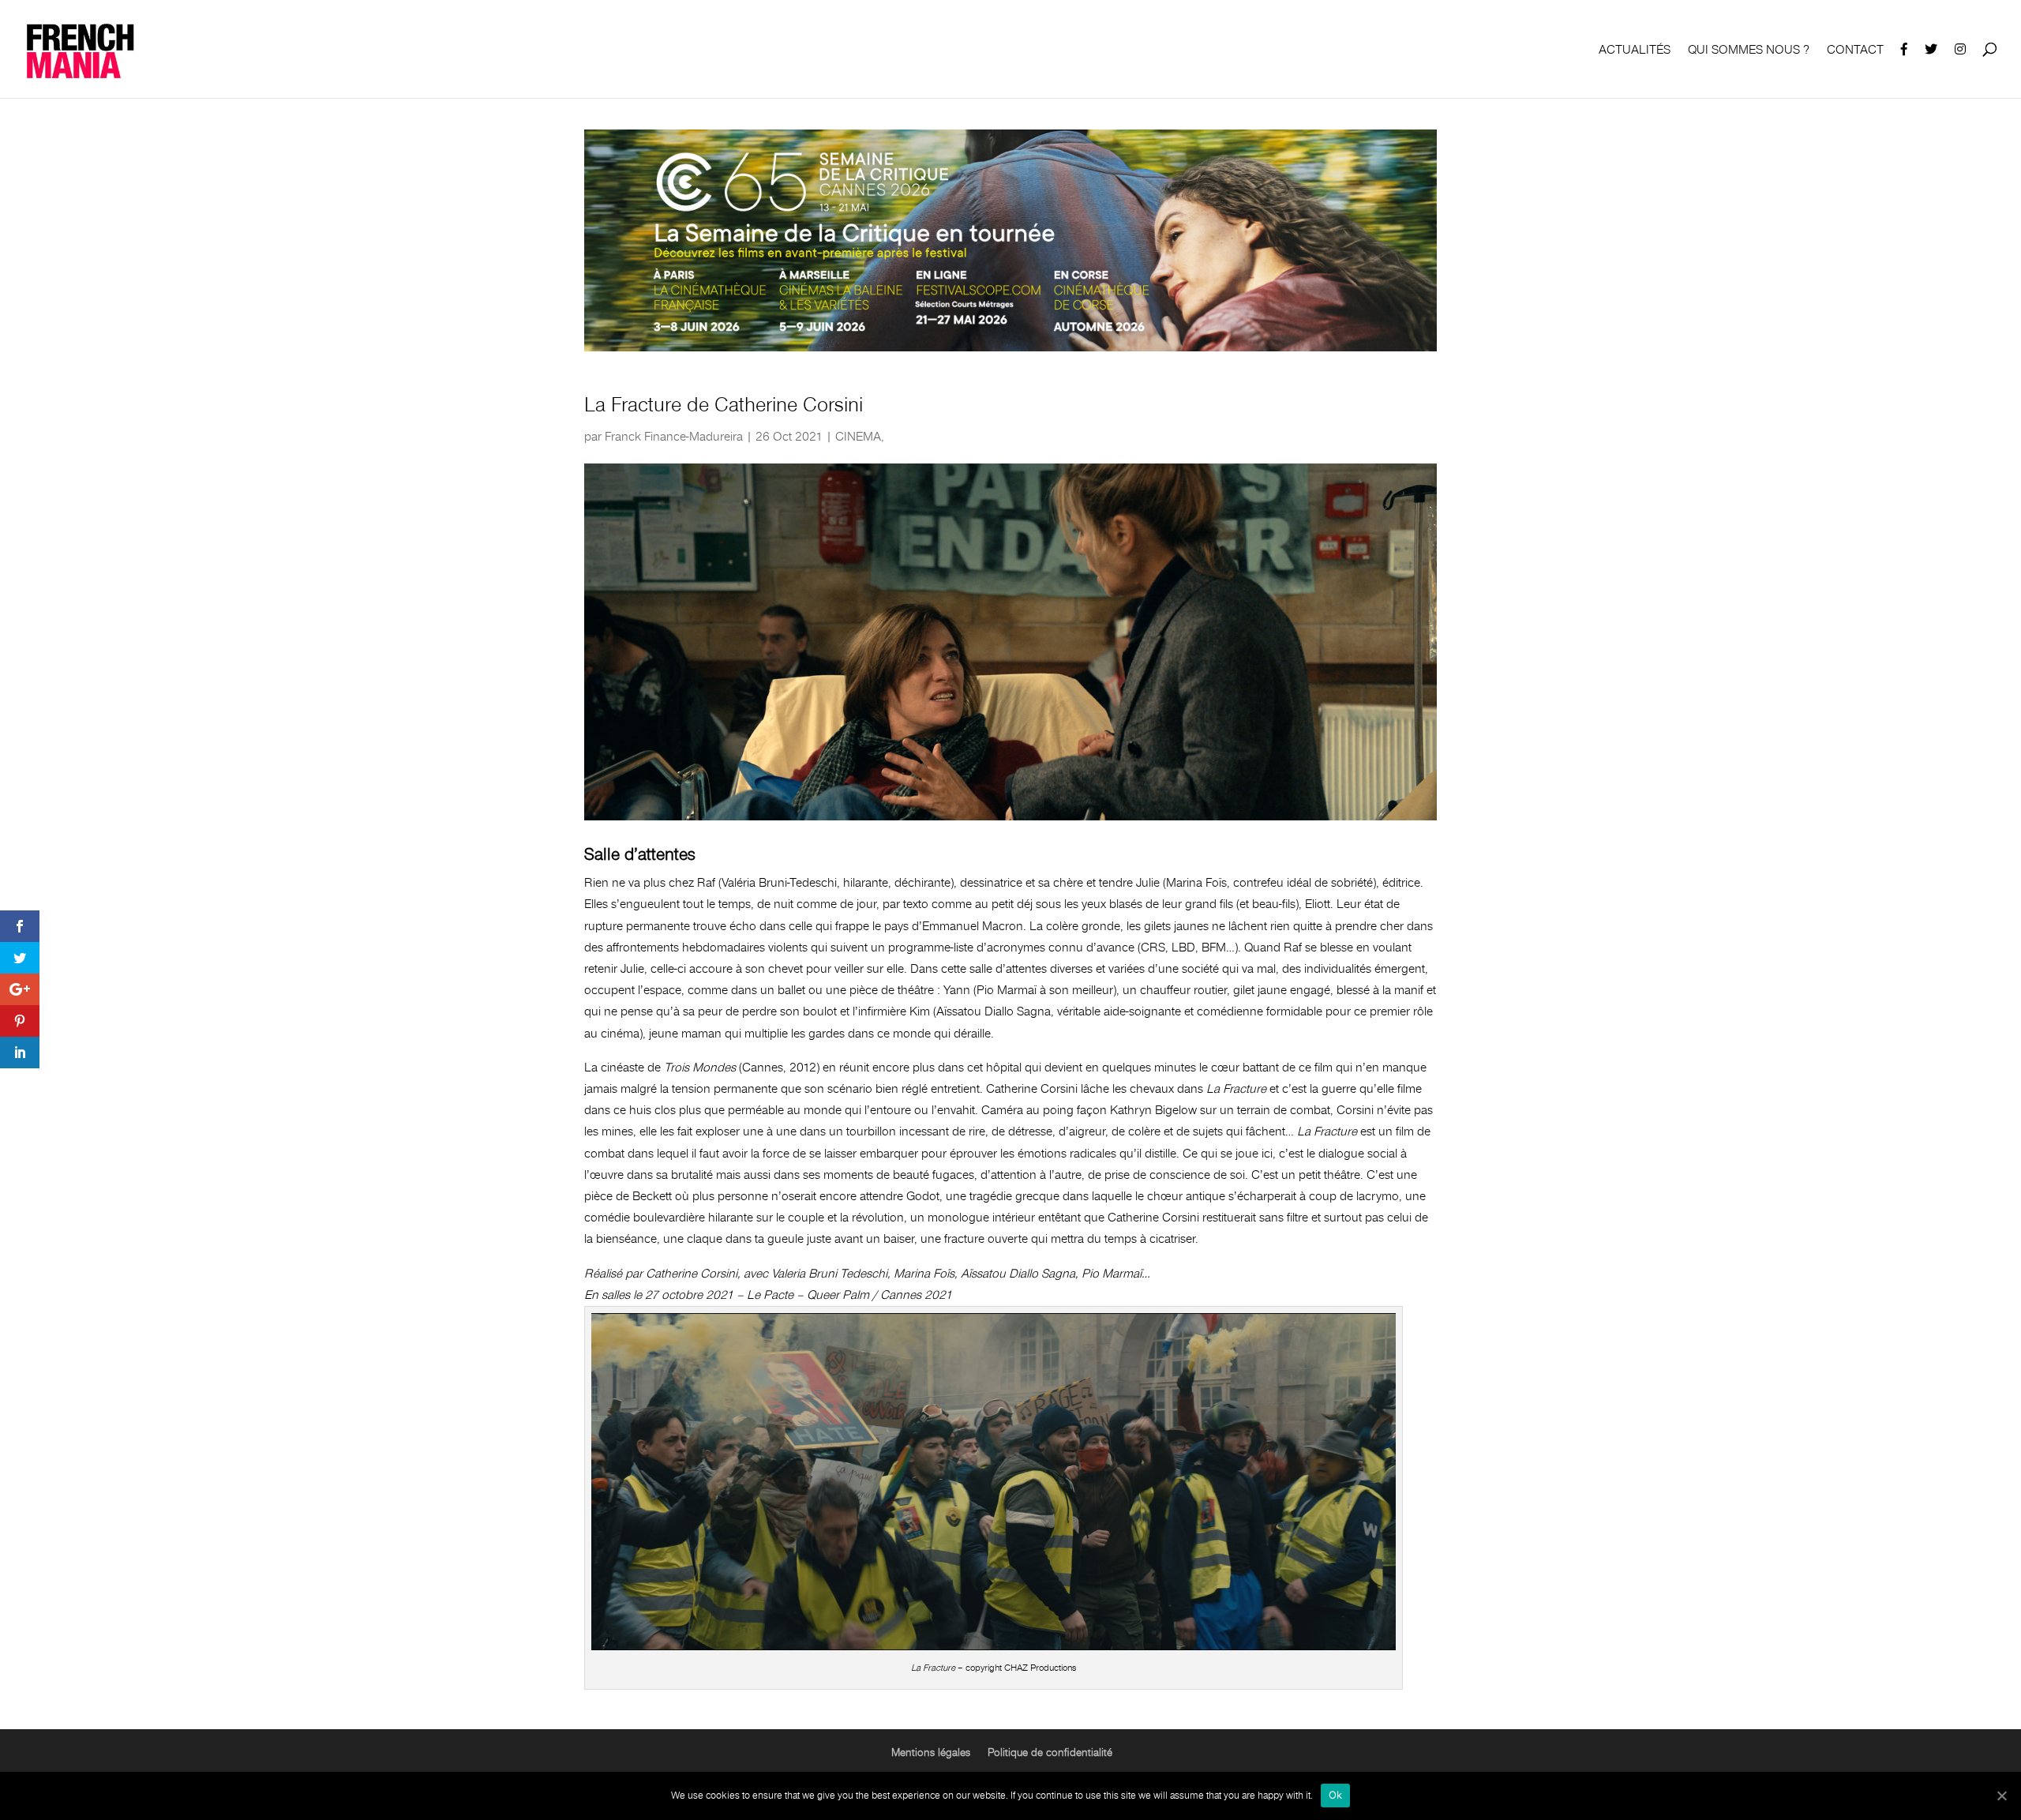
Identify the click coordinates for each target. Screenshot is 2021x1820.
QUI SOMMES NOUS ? (1749, 51)
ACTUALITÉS (1635, 51)
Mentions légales (931, 1752)
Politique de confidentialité (1050, 1752)
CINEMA (858, 437)
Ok (1336, 1795)
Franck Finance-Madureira (674, 437)
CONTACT (1855, 51)
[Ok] (2001, 1796)
